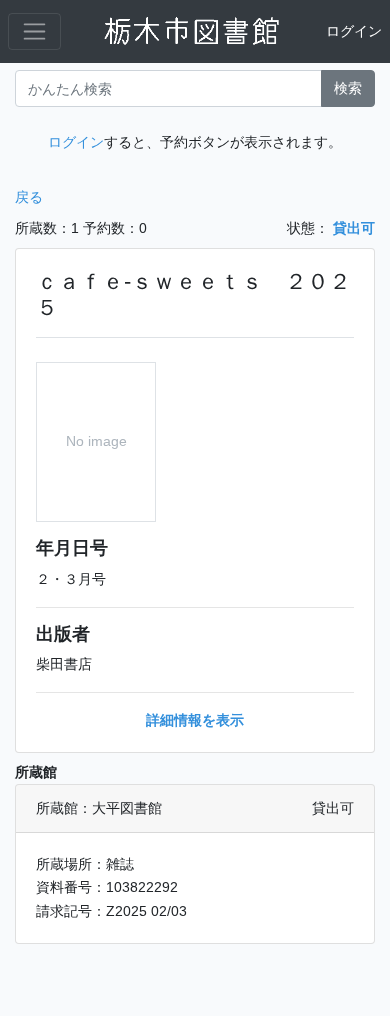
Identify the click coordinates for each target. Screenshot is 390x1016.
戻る (29, 197)
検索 (348, 88)
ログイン (354, 31)
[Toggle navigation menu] (34, 31)
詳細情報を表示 (195, 720)
